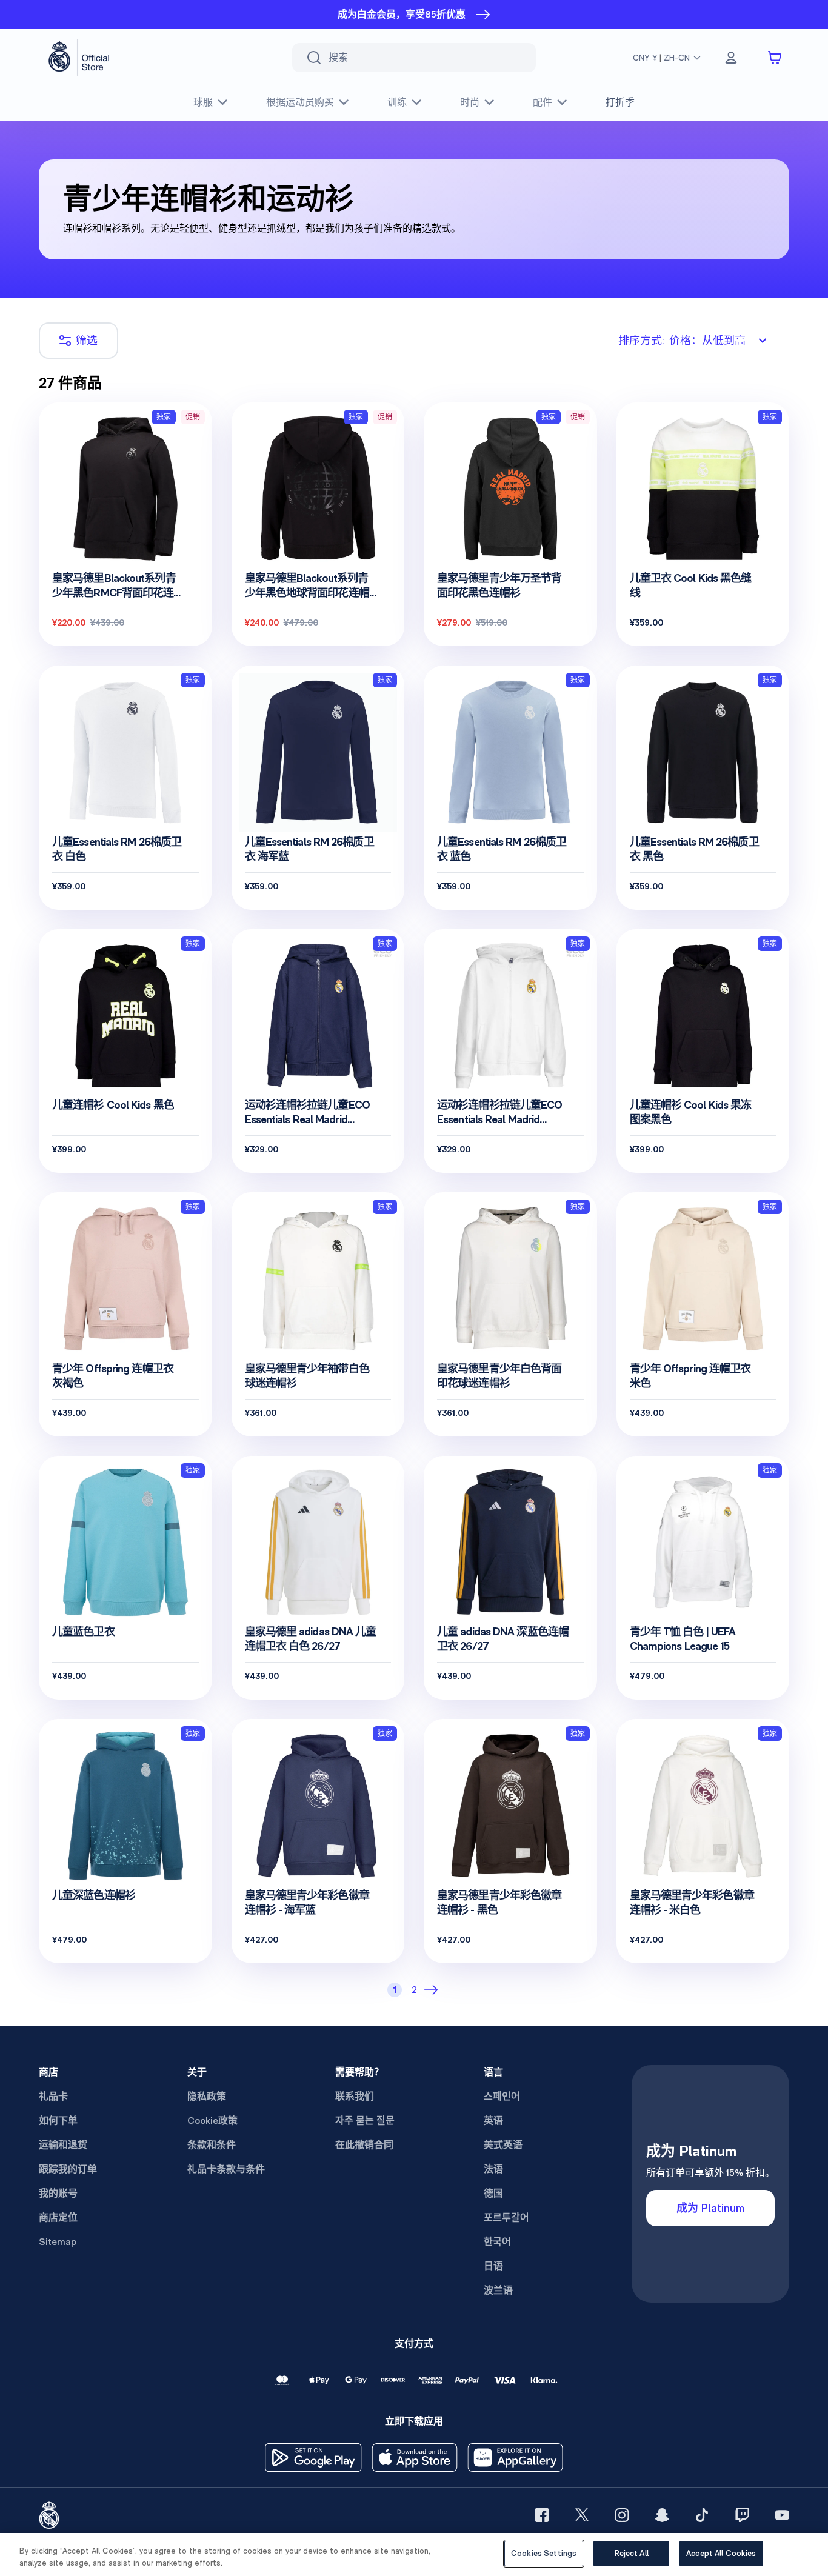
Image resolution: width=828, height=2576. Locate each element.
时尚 (470, 102)
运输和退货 (63, 2145)
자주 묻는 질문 (365, 2121)
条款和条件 (212, 2145)
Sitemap (58, 2242)
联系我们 (355, 2096)
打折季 (620, 102)
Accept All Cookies (721, 2553)
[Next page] (433, 1990)
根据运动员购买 (300, 102)
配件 (543, 102)
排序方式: (682, 340)
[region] (414, 2554)
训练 (397, 102)
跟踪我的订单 (68, 2169)
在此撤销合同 (364, 2145)
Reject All (632, 2553)
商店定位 (58, 2217)
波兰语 (498, 2290)
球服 (203, 102)
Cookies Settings (544, 2553)
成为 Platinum (710, 2208)
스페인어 (502, 2096)
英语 (493, 2121)
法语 (493, 2169)
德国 (493, 2193)
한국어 (497, 2242)
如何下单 (58, 2121)
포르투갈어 (506, 2217)
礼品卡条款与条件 (226, 2169)
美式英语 (503, 2145)
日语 (493, 2266)
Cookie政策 (212, 2121)
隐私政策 (207, 2096)
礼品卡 (53, 2096)
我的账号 (58, 2193)
